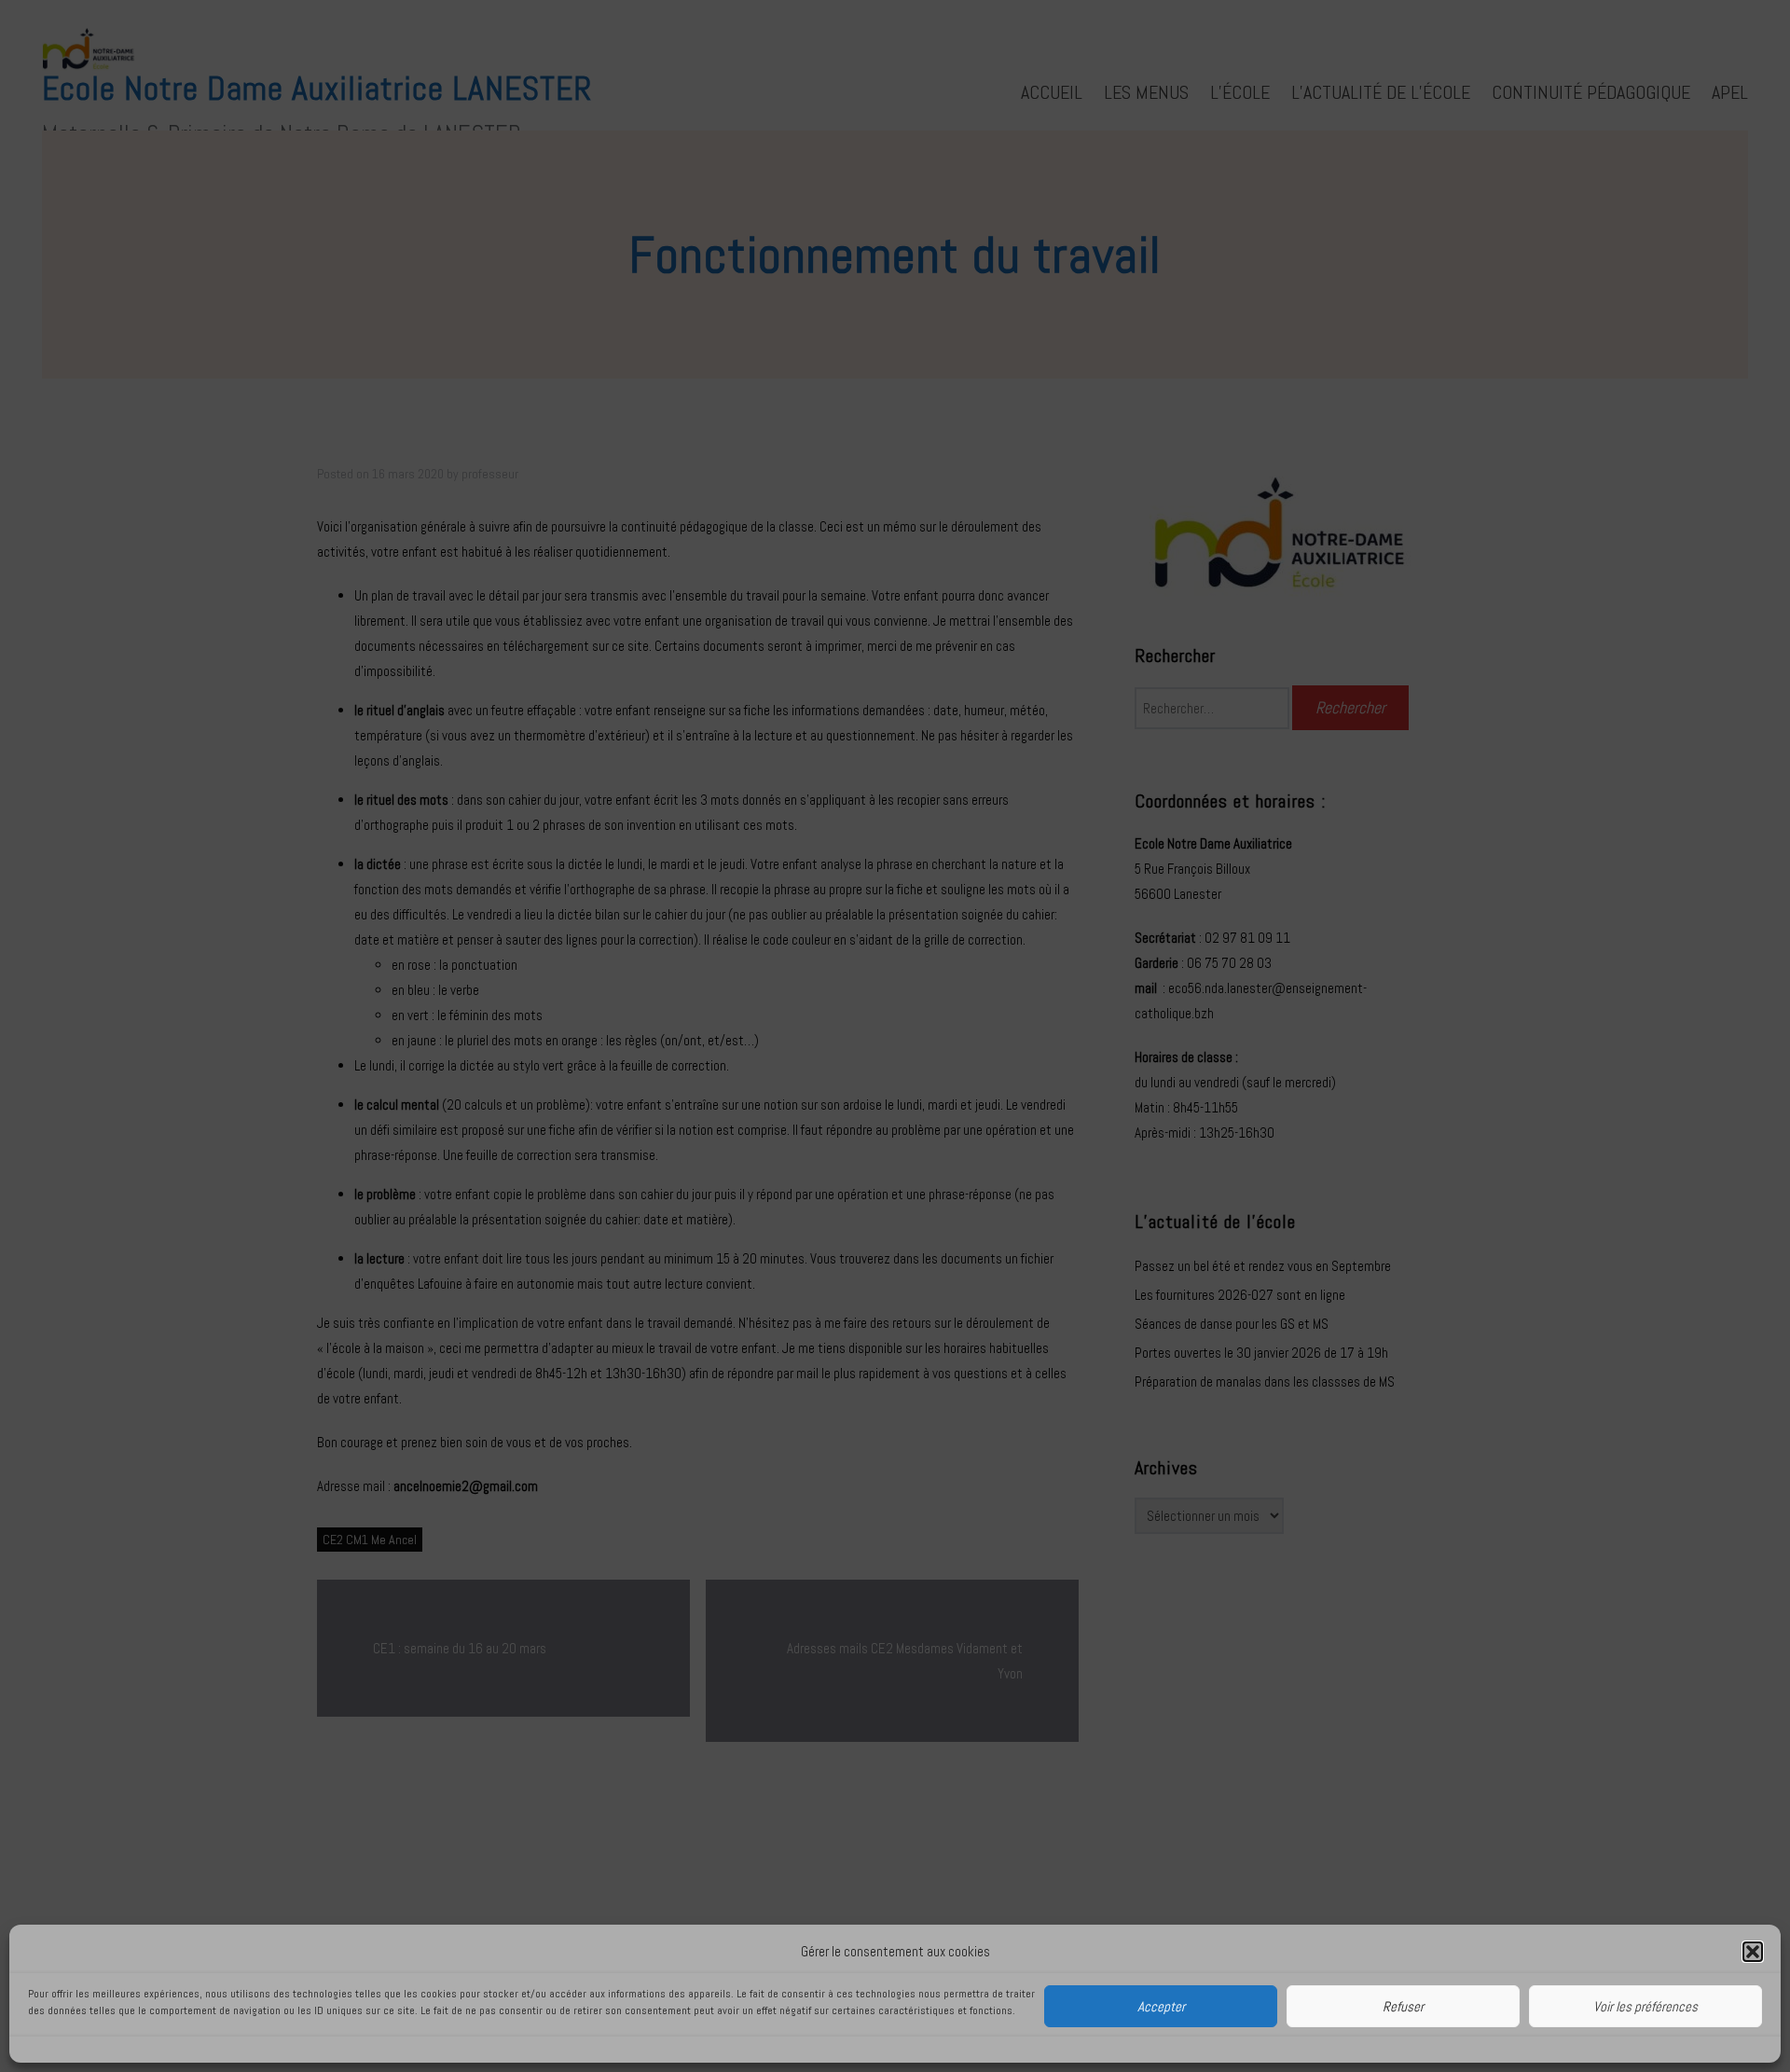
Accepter (1161, 2006)
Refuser (1403, 2006)
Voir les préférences (1645, 2006)
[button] (1753, 1952)
